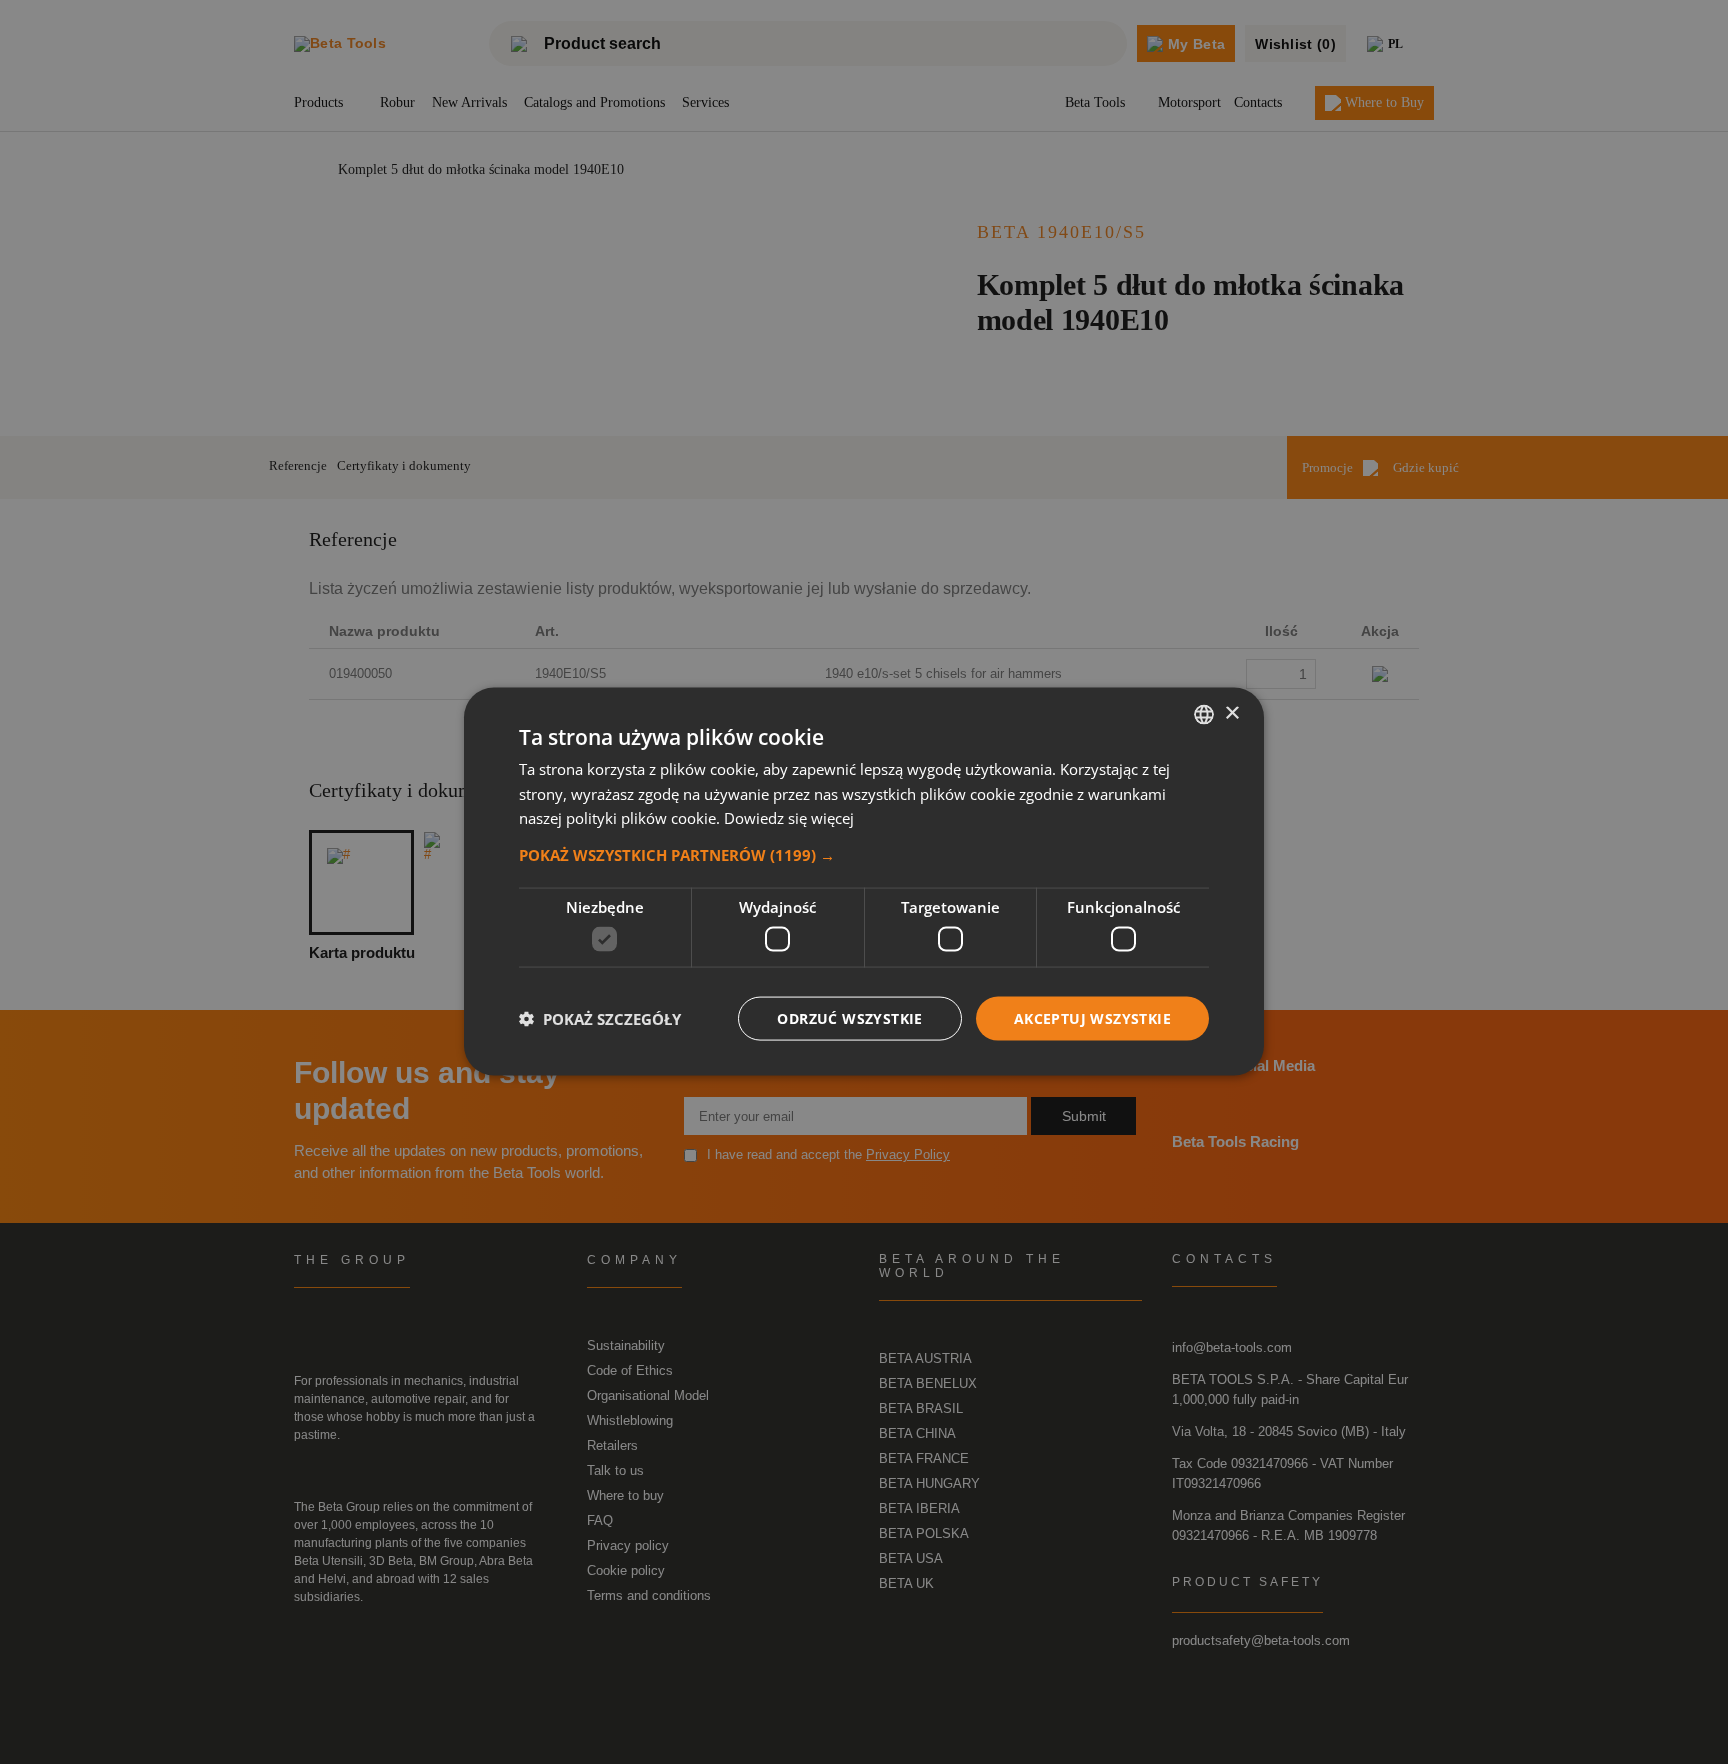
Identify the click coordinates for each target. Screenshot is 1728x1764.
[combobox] (1204, 715)
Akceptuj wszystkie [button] (1092, 1018)
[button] (864, 855)
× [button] (1231, 713)
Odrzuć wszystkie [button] (849, 1018)
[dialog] (864, 882)
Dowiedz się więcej (789, 818)
